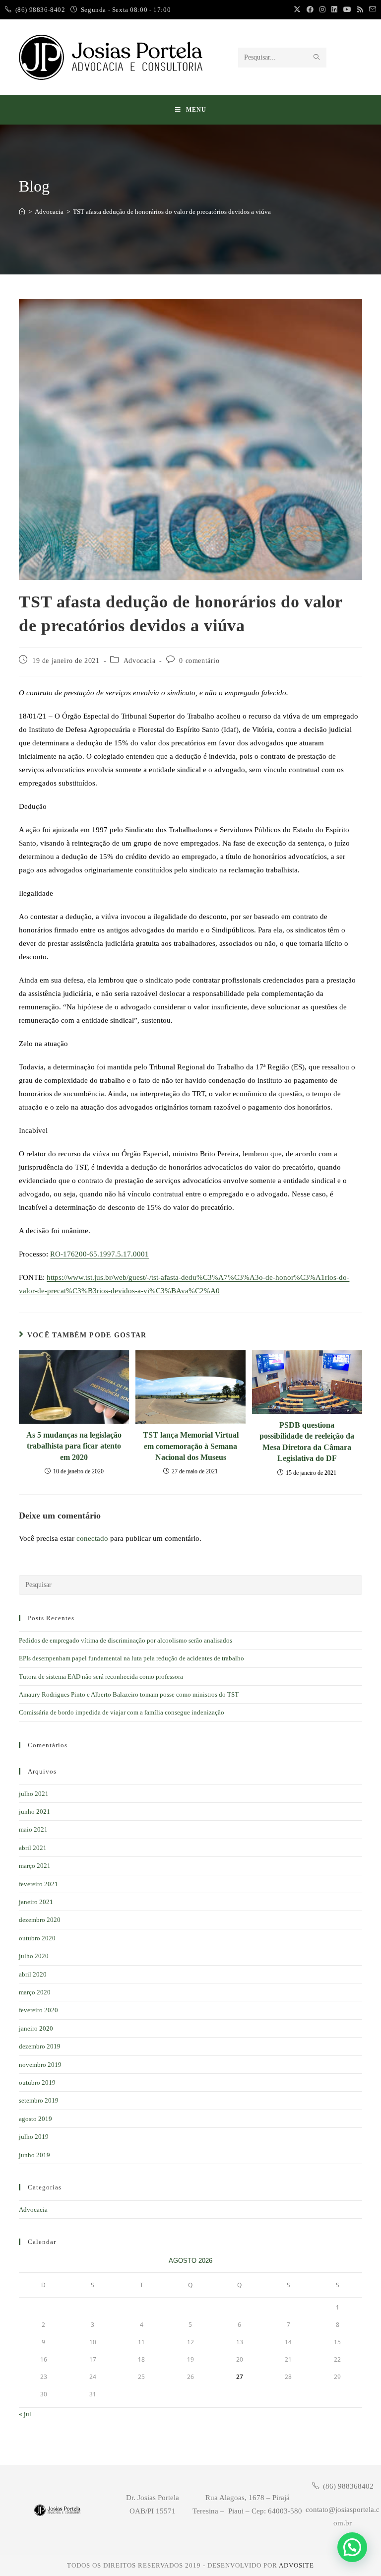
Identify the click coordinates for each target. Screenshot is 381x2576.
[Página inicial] (22, 212)
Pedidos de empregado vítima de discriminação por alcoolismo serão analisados (126, 1640)
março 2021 (35, 1866)
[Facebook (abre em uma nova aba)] (310, 10)
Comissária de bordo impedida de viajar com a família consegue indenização (122, 1712)
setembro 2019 (39, 2100)
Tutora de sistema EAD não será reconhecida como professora (101, 1677)
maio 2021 (33, 1829)
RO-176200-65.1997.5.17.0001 (99, 1254)
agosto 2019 (35, 2119)
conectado (92, 1538)
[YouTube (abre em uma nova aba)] (347, 10)
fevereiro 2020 (38, 2010)
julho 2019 (34, 2137)
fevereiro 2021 (38, 1884)
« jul (25, 2414)
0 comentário (199, 661)
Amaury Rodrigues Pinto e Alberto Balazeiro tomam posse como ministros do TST (129, 1694)
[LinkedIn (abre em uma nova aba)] (334, 10)
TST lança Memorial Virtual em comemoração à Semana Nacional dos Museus (191, 1446)
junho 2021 (34, 1812)
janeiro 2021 (36, 1902)
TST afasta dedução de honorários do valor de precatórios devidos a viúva (172, 212)
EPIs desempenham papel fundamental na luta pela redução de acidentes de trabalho (131, 1658)
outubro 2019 (37, 2082)
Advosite (296, 2565)
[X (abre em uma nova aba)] (297, 10)
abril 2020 (33, 1974)
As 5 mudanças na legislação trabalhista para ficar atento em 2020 (74, 1446)
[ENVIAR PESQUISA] (317, 58)
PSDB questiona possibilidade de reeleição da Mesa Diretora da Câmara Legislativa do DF (307, 1442)
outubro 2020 (37, 1938)
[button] (352, 2547)
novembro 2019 (40, 2065)
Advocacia (139, 661)
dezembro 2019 (40, 2046)
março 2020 (35, 1992)
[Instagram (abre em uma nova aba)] (322, 10)
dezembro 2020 (40, 1920)
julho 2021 (34, 1794)
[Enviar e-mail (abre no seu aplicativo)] (371, 10)
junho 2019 (34, 2155)
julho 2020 (34, 1956)
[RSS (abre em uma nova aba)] (360, 10)
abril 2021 (33, 1848)
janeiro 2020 (36, 2028)
